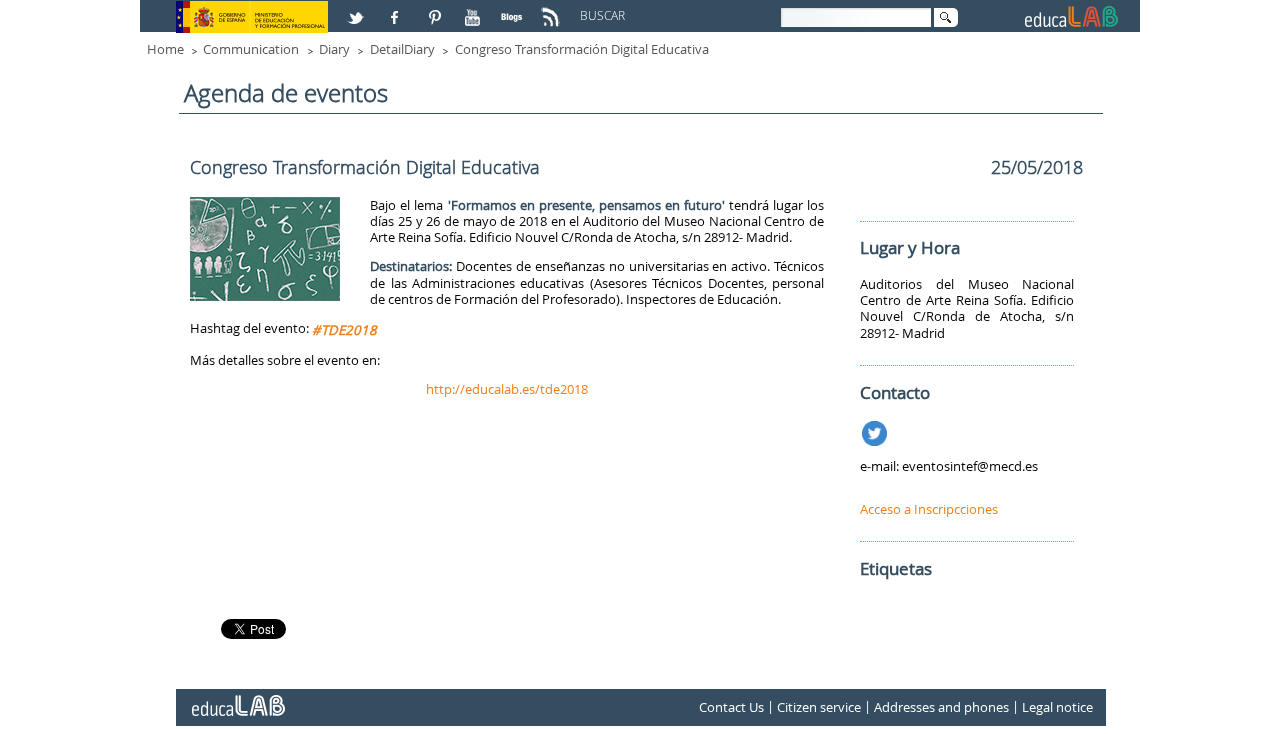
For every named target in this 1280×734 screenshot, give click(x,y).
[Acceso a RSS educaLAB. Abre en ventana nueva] (553, 9)
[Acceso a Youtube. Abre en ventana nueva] (475, 9)
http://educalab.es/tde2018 (507, 389)
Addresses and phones (941, 708)
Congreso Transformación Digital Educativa (582, 49)
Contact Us (731, 708)
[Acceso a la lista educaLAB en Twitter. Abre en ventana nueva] (358, 9)
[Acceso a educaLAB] (237, 698)
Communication (251, 49)
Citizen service (819, 708)
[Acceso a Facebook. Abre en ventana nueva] (397, 9)
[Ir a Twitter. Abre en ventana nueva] (876, 430)
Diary (334, 49)
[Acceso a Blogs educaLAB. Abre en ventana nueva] (514, 9)
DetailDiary (402, 49)
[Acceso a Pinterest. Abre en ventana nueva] (436, 9)
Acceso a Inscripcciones (929, 509)
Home (165, 49)
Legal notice (1057, 708)
